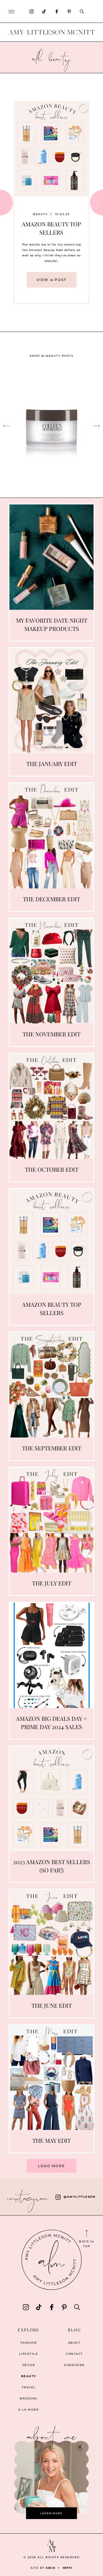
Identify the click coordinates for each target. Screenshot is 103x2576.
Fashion (29, 2343)
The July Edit (52, 1583)
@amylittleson (79, 2197)
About (75, 2343)
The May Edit (51, 2140)
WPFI (68, 2568)
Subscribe (74, 2365)
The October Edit (52, 1169)
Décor (29, 2365)
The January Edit (52, 764)
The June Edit (52, 2005)
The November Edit (51, 1034)
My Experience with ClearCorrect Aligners (51, 227)
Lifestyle (29, 2354)
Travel (29, 2387)
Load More (51, 2166)
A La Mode (29, 2410)
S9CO (50, 2568)
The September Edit (52, 1448)
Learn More (51, 2513)
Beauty (40, 209)
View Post (51, 283)
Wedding (29, 2398)
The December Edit (51, 899)
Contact (74, 2354)
